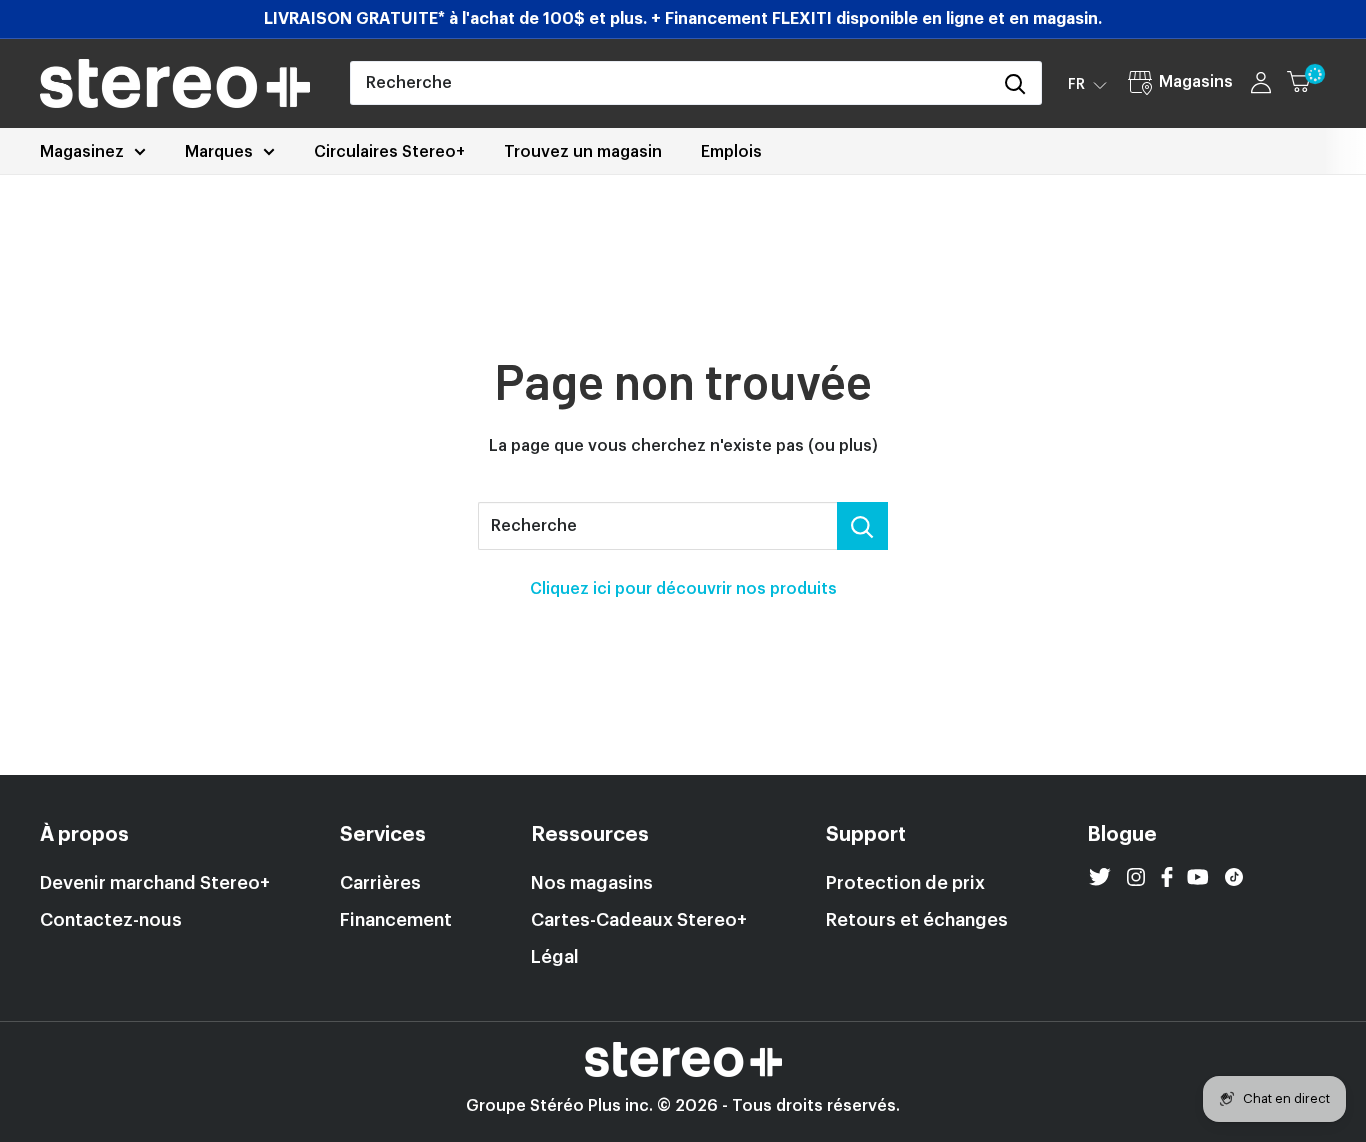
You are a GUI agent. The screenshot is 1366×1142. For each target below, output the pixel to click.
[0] (1307, 83)
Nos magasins (592, 883)
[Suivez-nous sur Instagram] (1136, 877)
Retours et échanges (917, 920)
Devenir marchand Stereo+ (155, 883)
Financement (396, 920)
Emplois (731, 152)
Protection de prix (905, 883)
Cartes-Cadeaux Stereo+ (639, 920)
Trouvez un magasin (583, 152)
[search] (671, 83)
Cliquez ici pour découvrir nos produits (683, 589)
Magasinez (82, 152)
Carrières (380, 883)
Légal (555, 957)
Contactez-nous (111, 920)
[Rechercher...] (862, 526)
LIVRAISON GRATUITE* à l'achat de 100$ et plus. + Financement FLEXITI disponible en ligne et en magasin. (683, 19)
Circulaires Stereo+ (389, 152)
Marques (219, 152)
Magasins (1196, 82)
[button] (1087, 84)
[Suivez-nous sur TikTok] (1234, 877)
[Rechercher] (1016, 83)
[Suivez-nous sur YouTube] (1198, 877)
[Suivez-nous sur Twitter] (1100, 877)
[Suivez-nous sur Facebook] (1167, 877)
